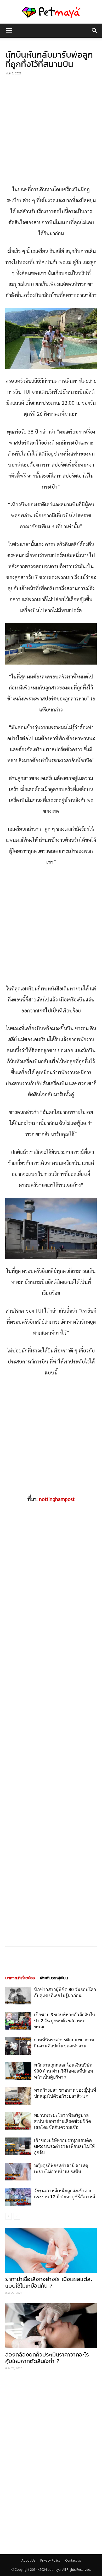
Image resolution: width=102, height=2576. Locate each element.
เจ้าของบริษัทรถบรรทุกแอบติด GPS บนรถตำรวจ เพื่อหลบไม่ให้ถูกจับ (64, 2146)
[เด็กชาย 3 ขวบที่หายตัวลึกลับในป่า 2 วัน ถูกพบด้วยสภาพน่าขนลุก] (18, 2021)
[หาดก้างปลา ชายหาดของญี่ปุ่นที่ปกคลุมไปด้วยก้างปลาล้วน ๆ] (18, 2096)
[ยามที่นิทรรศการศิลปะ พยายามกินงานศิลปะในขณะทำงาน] (18, 2046)
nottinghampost (57, 1499)
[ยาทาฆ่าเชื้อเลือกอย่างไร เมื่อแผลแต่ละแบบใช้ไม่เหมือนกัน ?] (51, 2250)
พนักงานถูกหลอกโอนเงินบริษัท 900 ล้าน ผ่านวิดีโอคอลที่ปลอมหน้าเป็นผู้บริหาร (64, 2071)
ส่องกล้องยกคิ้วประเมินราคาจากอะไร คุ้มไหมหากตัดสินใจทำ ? (47, 2358)
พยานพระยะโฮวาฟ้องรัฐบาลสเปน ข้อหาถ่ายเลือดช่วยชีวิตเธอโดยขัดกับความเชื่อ (63, 2121)
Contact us (73, 2560)
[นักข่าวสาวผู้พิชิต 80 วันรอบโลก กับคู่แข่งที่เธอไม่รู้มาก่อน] (18, 1996)
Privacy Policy (50, 2560)
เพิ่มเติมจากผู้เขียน (54, 1978)
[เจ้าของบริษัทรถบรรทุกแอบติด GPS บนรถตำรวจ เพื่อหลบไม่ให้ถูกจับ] (18, 2147)
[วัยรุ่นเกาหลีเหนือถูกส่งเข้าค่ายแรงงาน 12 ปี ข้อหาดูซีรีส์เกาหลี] (18, 2197)
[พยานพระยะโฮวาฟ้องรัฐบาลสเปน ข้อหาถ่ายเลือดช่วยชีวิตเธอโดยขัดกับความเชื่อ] (18, 2121)
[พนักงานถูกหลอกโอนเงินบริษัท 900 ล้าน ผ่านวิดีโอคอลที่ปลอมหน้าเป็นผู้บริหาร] (18, 2071)
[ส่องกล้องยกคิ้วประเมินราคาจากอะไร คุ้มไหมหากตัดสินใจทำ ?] (51, 2326)
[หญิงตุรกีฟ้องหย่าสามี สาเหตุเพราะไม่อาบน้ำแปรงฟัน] (18, 2172)
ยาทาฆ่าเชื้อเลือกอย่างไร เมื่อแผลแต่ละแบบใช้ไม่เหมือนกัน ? (49, 2282)
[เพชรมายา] (51, 12)
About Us (28, 2560)
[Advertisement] (51, 131)
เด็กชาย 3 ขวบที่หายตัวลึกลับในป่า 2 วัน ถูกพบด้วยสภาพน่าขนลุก (65, 2021)
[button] (95, 31)
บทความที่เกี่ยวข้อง (20, 1978)
